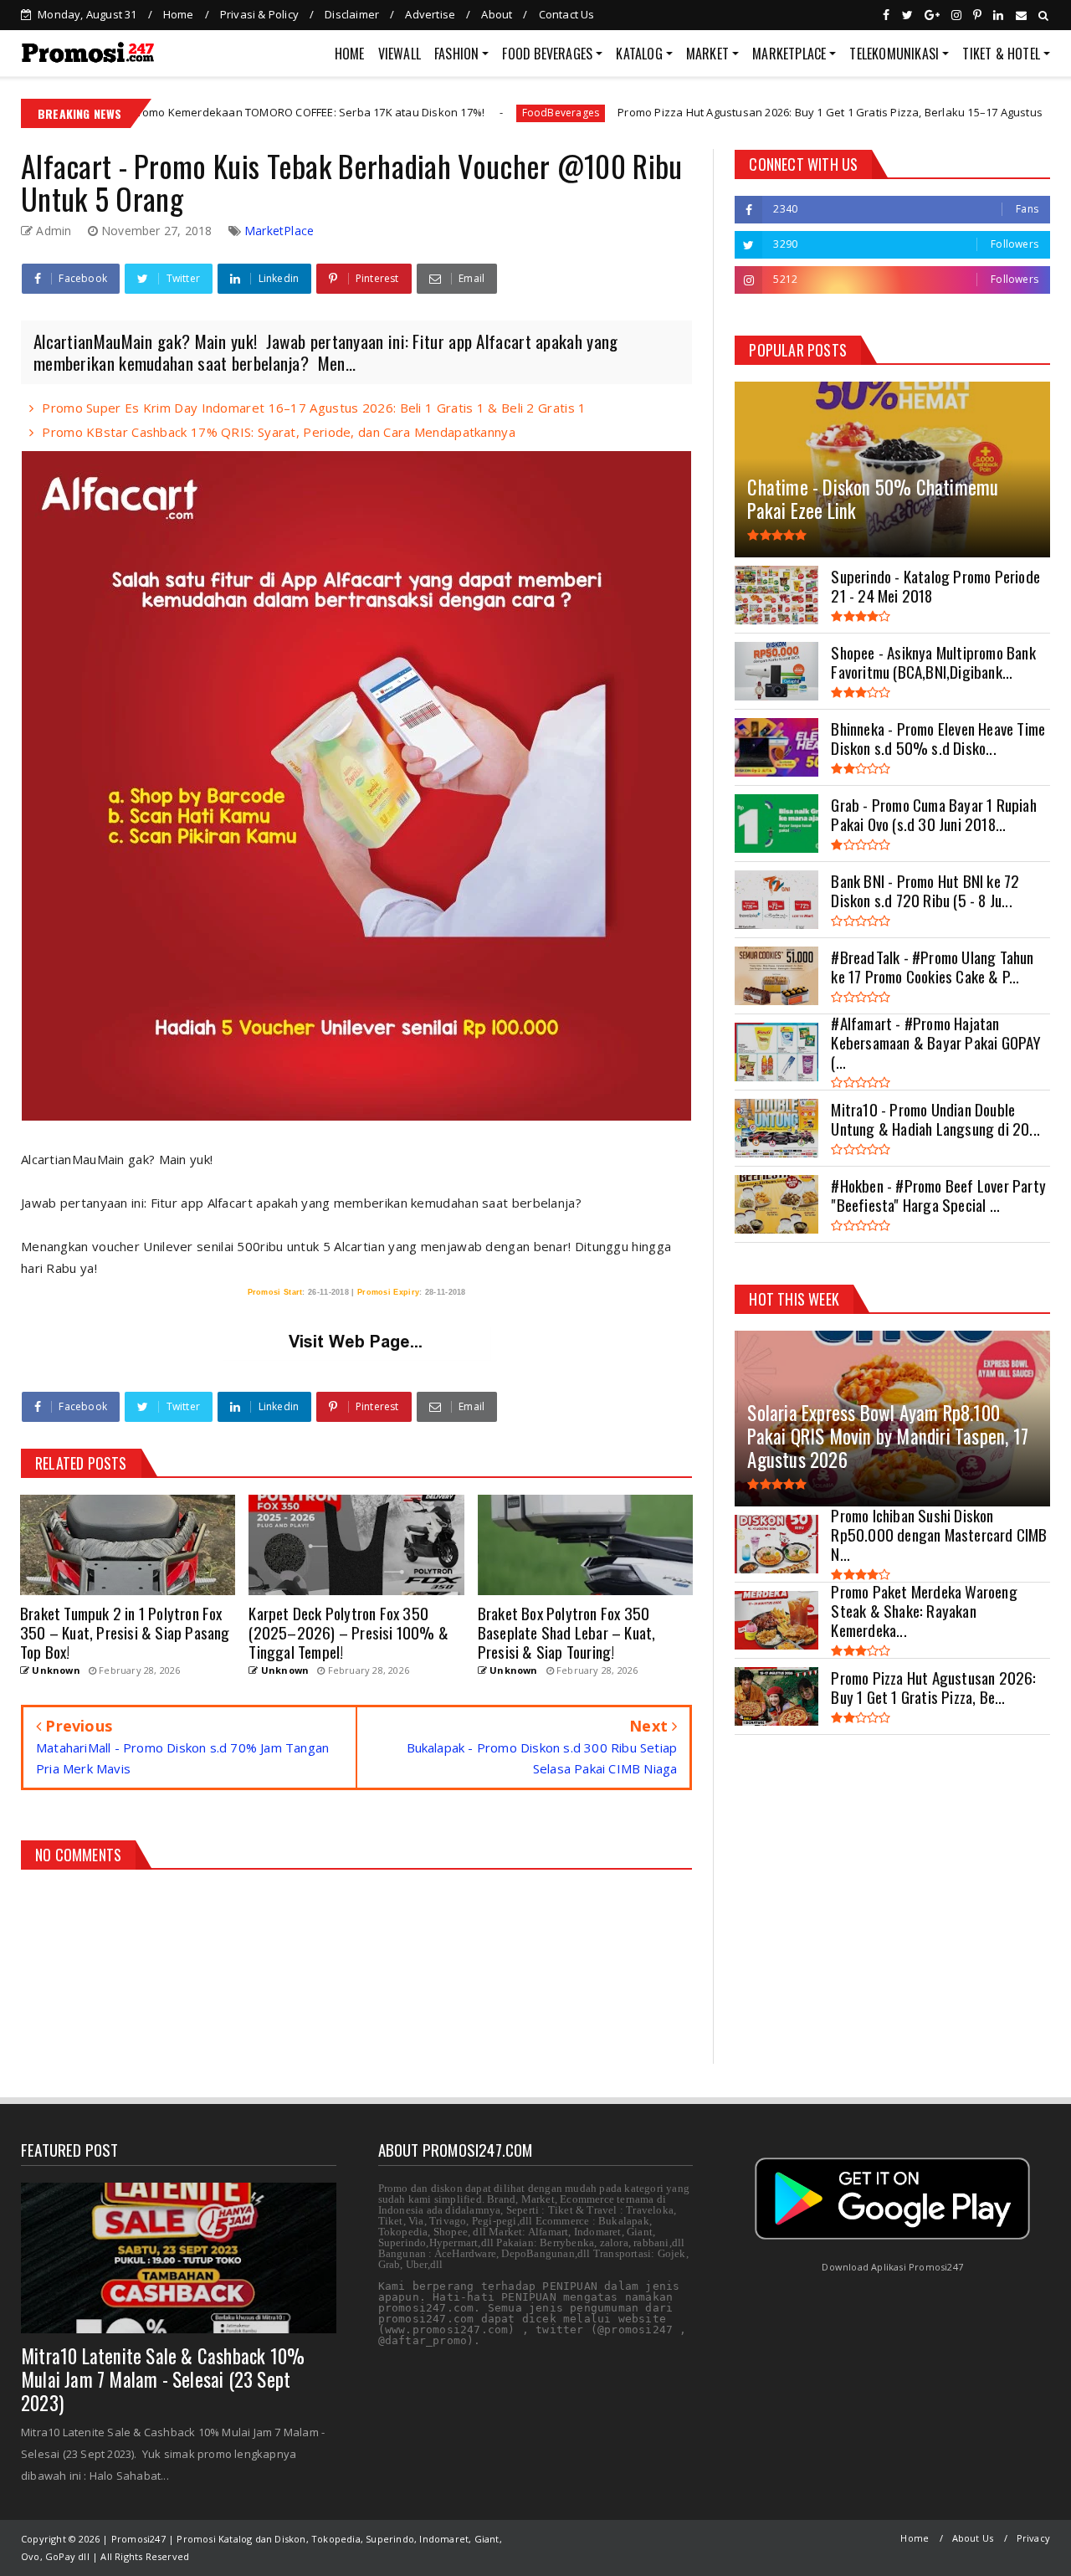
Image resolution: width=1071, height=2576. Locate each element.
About (497, 14)
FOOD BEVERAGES (547, 54)
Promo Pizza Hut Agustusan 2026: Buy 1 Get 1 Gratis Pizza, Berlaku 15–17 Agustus (722, 112)
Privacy (1033, 2538)
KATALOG (639, 54)
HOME (350, 54)
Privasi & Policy (259, 14)
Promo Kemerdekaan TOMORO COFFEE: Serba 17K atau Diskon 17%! (200, 112)
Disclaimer (352, 14)
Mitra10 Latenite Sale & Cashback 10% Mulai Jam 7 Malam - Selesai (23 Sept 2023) (163, 2379)
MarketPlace (279, 231)
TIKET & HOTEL (1001, 54)
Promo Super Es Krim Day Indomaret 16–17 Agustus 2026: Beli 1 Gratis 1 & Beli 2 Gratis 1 (314, 408)
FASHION (456, 54)
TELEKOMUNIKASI (894, 54)
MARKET (707, 54)
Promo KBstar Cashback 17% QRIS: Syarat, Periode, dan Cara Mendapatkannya (279, 432)
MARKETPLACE (789, 54)
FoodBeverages (452, 113)
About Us (973, 2538)
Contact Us (567, 14)
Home (179, 14)
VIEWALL (400, 54)
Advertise (430, 14)
